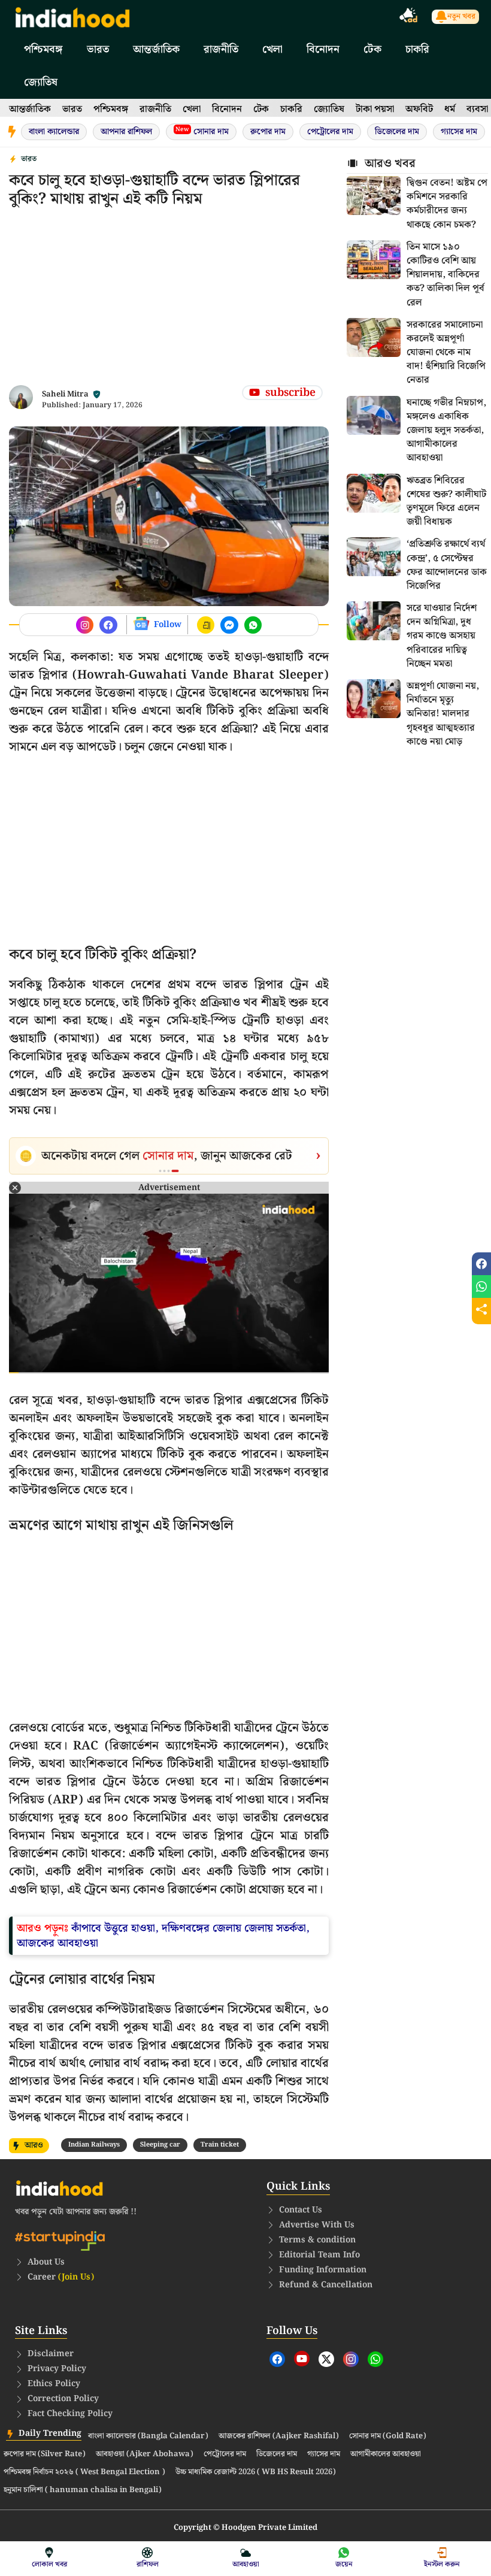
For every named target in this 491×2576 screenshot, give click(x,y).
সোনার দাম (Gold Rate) (388, 2436)
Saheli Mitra (65, 394)
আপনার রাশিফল (126, 132)
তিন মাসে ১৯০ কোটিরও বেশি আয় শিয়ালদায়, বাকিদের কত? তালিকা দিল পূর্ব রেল (445, 275)
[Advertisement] (169, 301)
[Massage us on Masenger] (229, 625)
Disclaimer (51, 2354)
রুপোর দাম (268, 132)
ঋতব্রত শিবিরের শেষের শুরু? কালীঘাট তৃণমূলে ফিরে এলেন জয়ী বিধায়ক (446, 502)
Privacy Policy (57, 2369)
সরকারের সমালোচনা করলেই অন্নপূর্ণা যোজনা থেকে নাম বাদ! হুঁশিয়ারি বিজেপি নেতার (446, 353)
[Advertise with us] (409, 17)
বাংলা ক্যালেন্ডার (54, 132)
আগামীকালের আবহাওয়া (386, 2454)
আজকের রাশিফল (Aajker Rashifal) (279, 2436)
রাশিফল (148, 2564)
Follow (168, 625)
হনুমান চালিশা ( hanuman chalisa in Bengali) (83, 2490)
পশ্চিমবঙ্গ (43, 49)
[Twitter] (326, 2359)
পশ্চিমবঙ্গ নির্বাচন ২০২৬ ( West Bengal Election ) (84, 2472)
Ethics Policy (54, 2384)
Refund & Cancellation (326, 2285)
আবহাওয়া (246, 2564)
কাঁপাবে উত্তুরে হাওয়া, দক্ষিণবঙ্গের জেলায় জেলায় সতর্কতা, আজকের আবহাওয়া (163, 1936)
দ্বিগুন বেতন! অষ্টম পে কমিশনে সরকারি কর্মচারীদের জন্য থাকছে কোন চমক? (447, 204)
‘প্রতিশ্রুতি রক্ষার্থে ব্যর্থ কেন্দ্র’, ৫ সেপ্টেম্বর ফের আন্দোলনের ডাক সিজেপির (447, 565)
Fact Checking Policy (70, 2414)
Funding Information (323, 2270)
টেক (372, 49)
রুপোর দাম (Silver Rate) (45, 2454)
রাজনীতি (221, 49)
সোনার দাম (202, 131)
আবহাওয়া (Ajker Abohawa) (145, 2454)
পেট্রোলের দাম (330, 132)
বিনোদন (323, 49)
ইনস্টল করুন (442, 2564)
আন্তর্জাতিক (156, 49)
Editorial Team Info (319, 2255)
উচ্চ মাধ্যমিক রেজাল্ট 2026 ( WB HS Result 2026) (256, 2472)
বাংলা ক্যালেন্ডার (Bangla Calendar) (148, 2436)
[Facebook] (277, 2359)
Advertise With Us (317, 2225)
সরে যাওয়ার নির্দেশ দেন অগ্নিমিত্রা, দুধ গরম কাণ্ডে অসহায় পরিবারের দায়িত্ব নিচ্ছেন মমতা (442, 636)
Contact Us (301, 2210)
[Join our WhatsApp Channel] (253, 625)
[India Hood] (72, 16)
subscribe (290, 393)
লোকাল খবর (49, 2564)
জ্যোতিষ (41, 82)
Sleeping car (160, 2145)
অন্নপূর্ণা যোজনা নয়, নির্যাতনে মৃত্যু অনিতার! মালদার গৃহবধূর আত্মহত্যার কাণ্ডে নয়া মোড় (443, 714)
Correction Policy (63, 2399)
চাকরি (417, 49)
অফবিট (419, 109)
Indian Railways (94, 2145)
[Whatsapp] (375, 2359)
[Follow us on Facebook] (85, 625)
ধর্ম (450, 109)
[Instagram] (351, 2359)
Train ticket (220, 2145)
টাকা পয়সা (375, 109)
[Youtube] (302, 2359)
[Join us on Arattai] (206, 625)
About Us (46, 2262)
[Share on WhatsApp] (481, 1287)
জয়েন (344, 2564)
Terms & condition (317, 2240)
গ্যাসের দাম (459, 132)
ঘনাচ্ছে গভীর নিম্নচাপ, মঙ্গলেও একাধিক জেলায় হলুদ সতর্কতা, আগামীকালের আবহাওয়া (446, 431)
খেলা (272, 49)
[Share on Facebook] (481, 1264)
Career (61, 2277)
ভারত (98, 49)
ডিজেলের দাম (397, 132)
